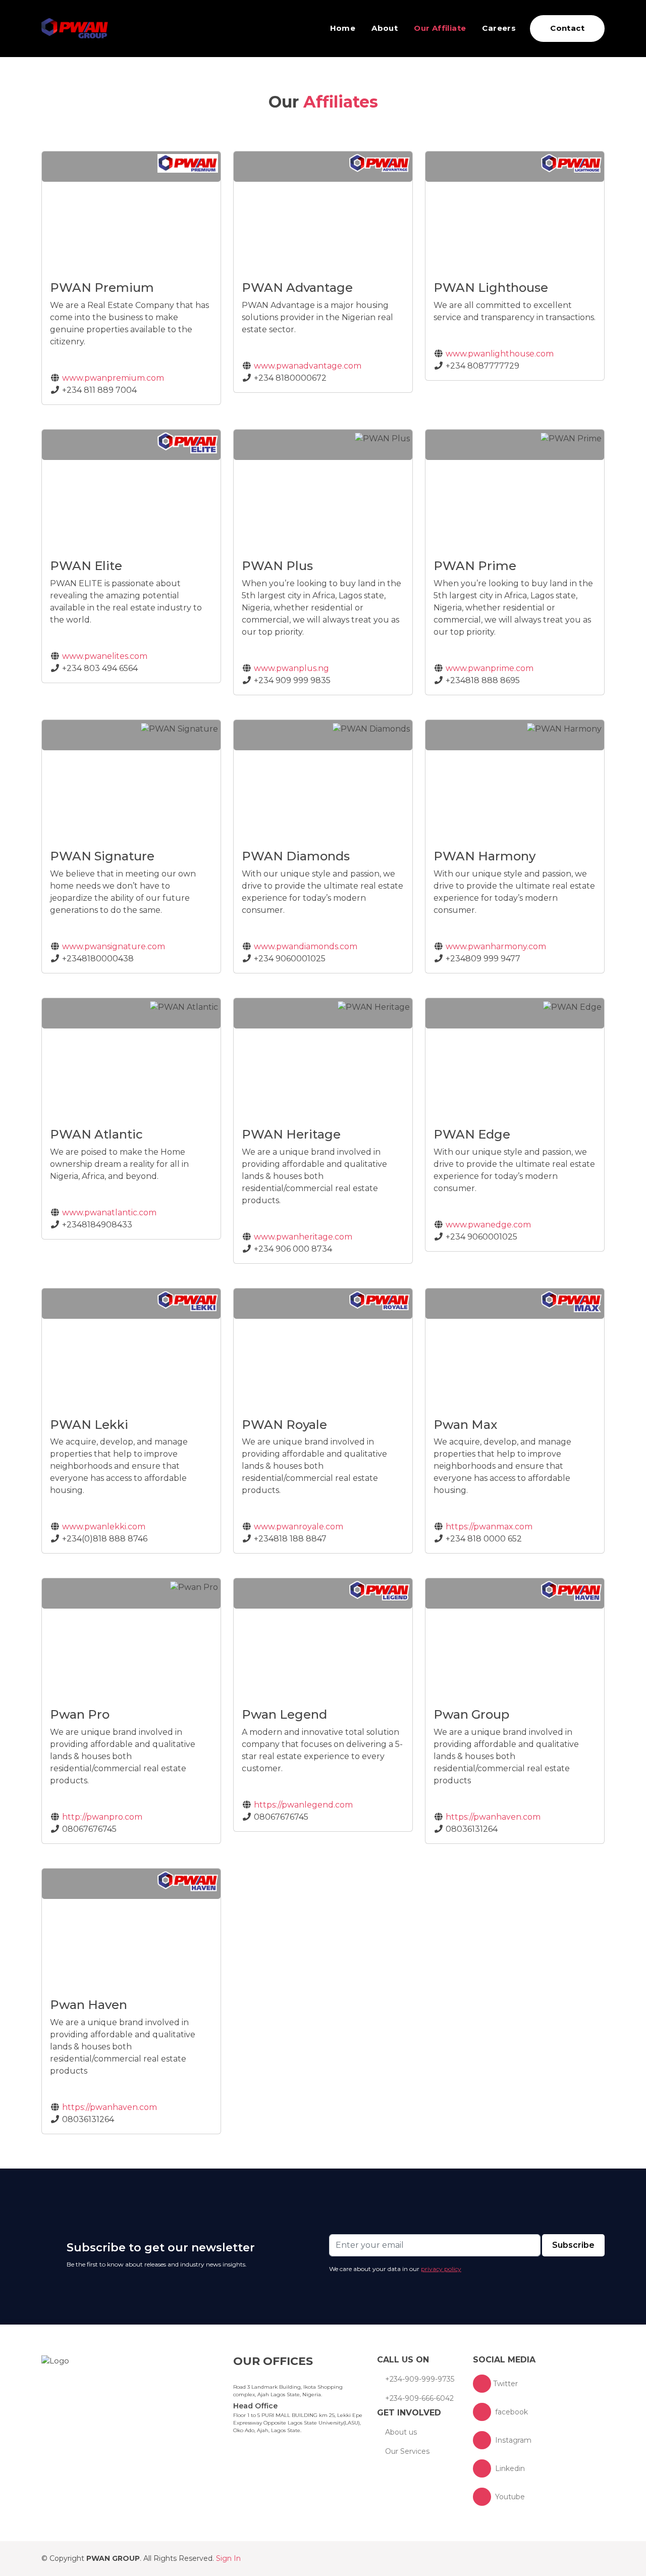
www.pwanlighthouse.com (499, 354)
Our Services (407, 2451)
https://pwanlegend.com (302, 1805)
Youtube (509, 2497)
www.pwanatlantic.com (108, 1213)
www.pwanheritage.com (302, 1237)
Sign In (228, 2558)
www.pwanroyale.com (298, 1527)
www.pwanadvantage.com (307, 366)
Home (343, 28)
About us (401, 2432)
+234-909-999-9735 (420, 2379)
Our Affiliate (440, 28)
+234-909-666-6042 (419, 2398)
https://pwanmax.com (488, 1527)
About (385, 28)
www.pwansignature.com (113, 946)
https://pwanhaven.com (492, 1817)
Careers (499, 28)
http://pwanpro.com (101, 1817)
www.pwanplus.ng (290, 668)
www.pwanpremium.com (112, 378)
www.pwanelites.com (104, 656)
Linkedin (509, 2468)
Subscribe (573, 2245)
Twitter (505, 2384)
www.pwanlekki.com (103, 1527)
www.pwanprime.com (489, 668)
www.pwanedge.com (487, 1225)
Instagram (512, 2440)
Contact (567, 28)
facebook (510, 2412)
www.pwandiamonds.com (305, 946)
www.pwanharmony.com (495, 946)
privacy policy (441, 2269)
